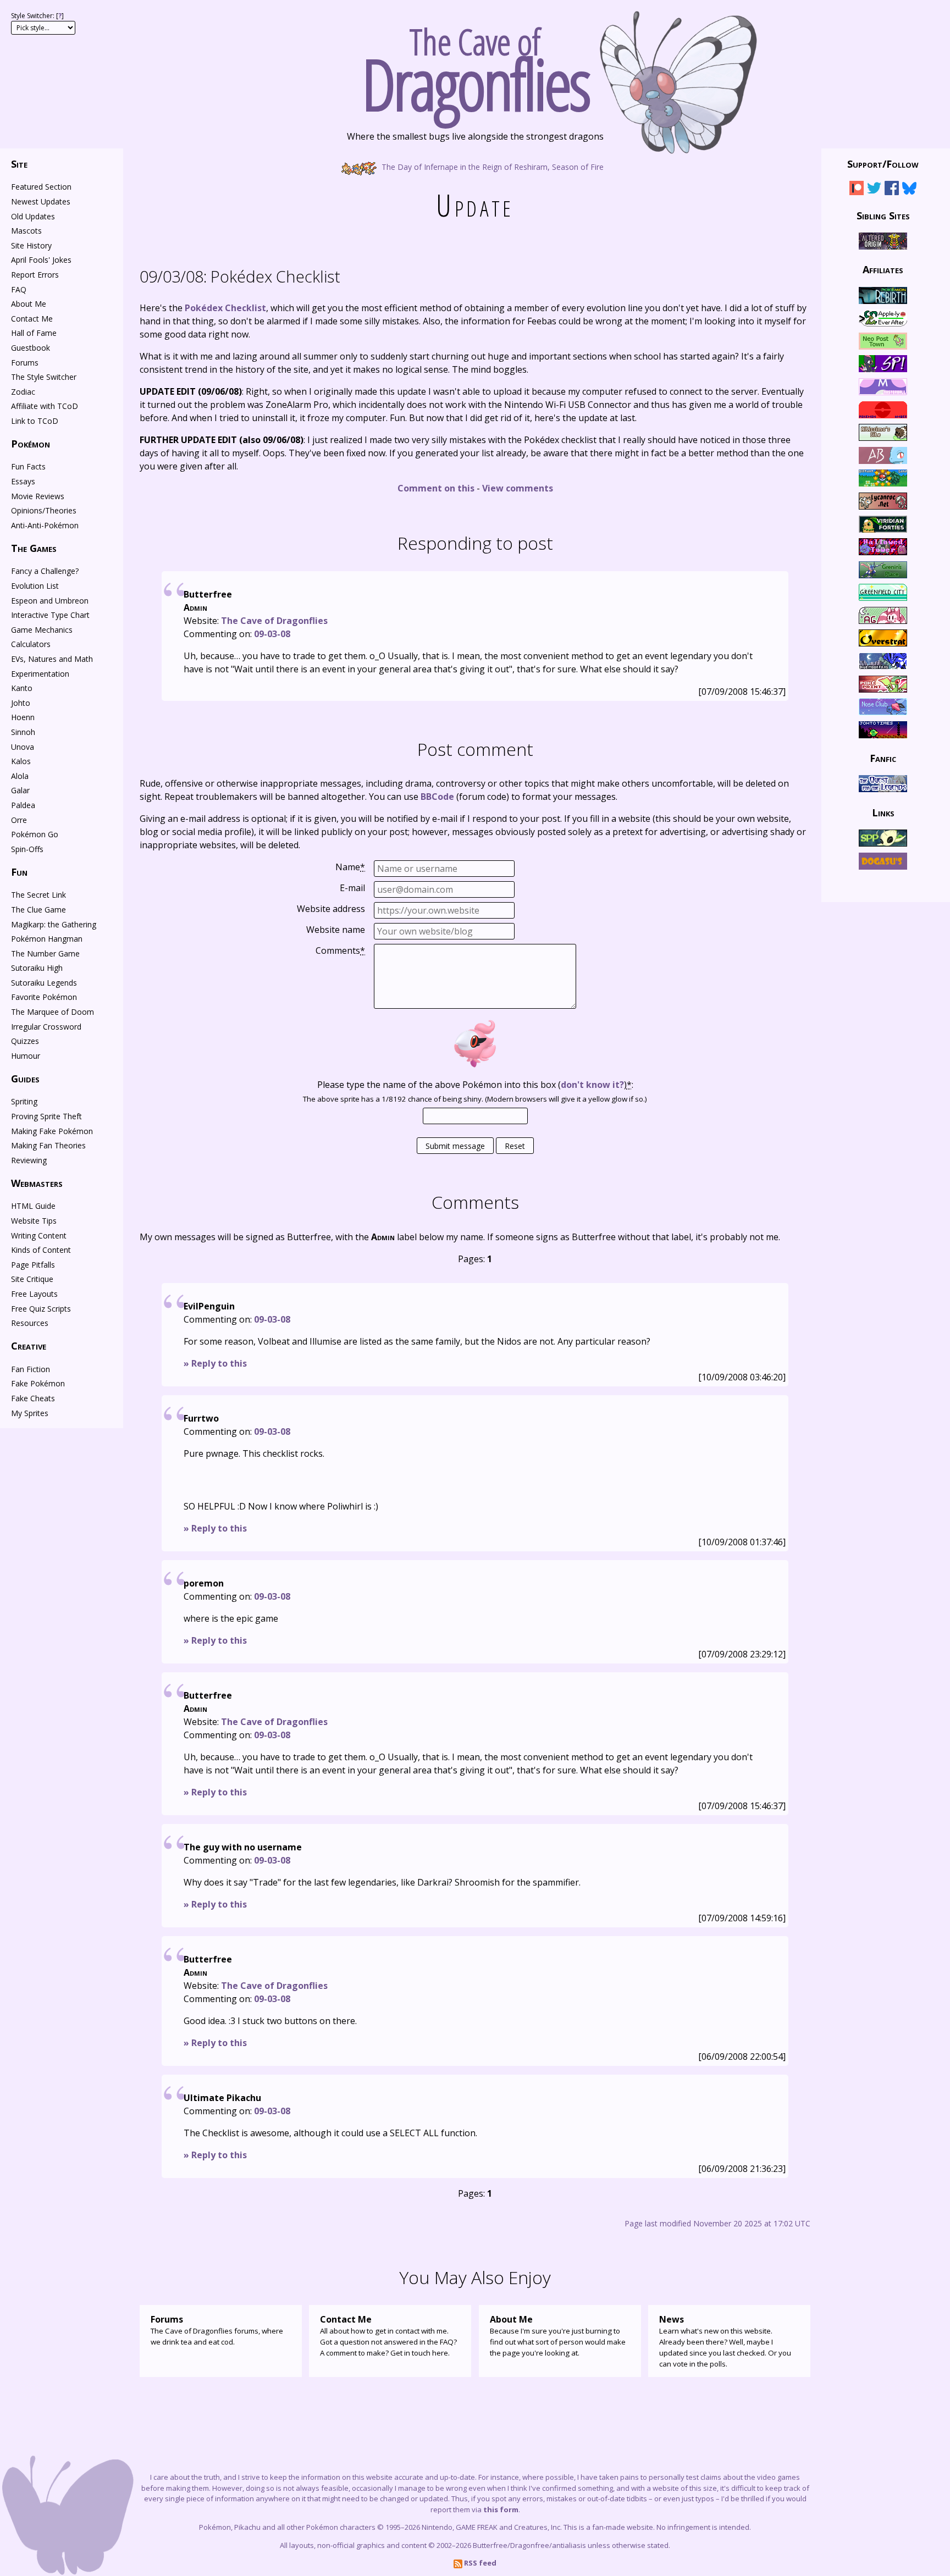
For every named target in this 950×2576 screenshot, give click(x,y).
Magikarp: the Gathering (54, 924)
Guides (25, 1079)
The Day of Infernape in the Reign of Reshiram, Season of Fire (491, 166)
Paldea (23, 805)
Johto (21, 703)
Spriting (24, 1101)
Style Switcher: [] (37, 16)
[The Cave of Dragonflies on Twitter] (874, 190)
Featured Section (41, 187)
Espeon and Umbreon (50, 601)
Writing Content (39, 1236)
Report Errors (35, 275)
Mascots (26, 231)
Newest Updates (41, 201)
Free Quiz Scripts (41, 1309)
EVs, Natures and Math (52, 659)
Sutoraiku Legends (44, 983)
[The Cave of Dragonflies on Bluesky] (909, 190)
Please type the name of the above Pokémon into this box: (475, 1085)
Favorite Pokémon (44, 997)
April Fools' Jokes (41, 260)
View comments (518, 488)
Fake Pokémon (38, 1383)
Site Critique (32, 1279)
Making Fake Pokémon (52, 1131)
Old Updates (33, 216)
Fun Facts (28, 466)
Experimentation (40, 674)
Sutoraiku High (37, 968)
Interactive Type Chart (50, 615)
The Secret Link (38, 895)
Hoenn (23, 717)
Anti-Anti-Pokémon (45, 525)
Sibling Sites (883, 215)
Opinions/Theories (44, 510)
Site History (31, 245)
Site (19, 164)
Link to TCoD (35, 421)
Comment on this (436, 488)
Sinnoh (23, 732)
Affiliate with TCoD (45, 406)
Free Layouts (34, 1294)
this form (501, 2509)
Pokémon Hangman (47, 939)
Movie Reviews (38, 496)
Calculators (31, 644)
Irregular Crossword (46, 1027)
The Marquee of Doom (53, 1012)
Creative (29, 1346)
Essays (23, 481)
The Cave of (475, 65)
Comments (340, 950)
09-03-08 (272, 634)
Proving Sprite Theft (46, 1116)
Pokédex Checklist (240, 276)
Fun (19, 872)
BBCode (437, 797)
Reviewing (29, 1160)
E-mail (352, 888)
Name (350, 867)
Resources (30, 1323)
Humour (26, 1056)
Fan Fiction (31, 1369)
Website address (331, 909)
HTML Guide (33, 1206)
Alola (20, 776)
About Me (29, 304)
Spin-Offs (27, 849)
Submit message (455, 1146)
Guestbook (31, 348)
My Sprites (30, 1413)
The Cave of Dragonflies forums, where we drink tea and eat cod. (217, 2330)
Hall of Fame (34, 333)
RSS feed (479, 2563)
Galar (20, 790)
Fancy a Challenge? (45, 571)
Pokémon (31, 444)
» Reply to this (215, 1363)
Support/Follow (883, 164)
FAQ (19, 289)
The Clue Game (38, 910)
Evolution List (35, 586)
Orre (19, 820)
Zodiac (23, 392)
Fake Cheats (33, 1398)
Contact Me (32, 319)
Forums (25, 363)
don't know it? (592, 1085)
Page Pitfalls (33, 1265)
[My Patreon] (857, 190)
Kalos (21, 761)
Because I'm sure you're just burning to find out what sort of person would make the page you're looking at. (558, 2335)
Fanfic (883, 758)
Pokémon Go (35, 834)
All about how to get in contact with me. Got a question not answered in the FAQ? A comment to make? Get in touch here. (388, 2335)
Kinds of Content (41, 1250)
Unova (23, 747)
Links (883, 812)
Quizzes (25, 1041)
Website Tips (34, 1221)
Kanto (22, 688)
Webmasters (37, 1183)
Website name (336, 930)
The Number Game (45, 953)
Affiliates (883, 269)
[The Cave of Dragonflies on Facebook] (892, 190)
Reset (515, 1146)
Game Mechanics (42, 630)
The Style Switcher (44, 377)
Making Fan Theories (48, 1145)
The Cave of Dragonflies (274, 621)
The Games (34, 548)
